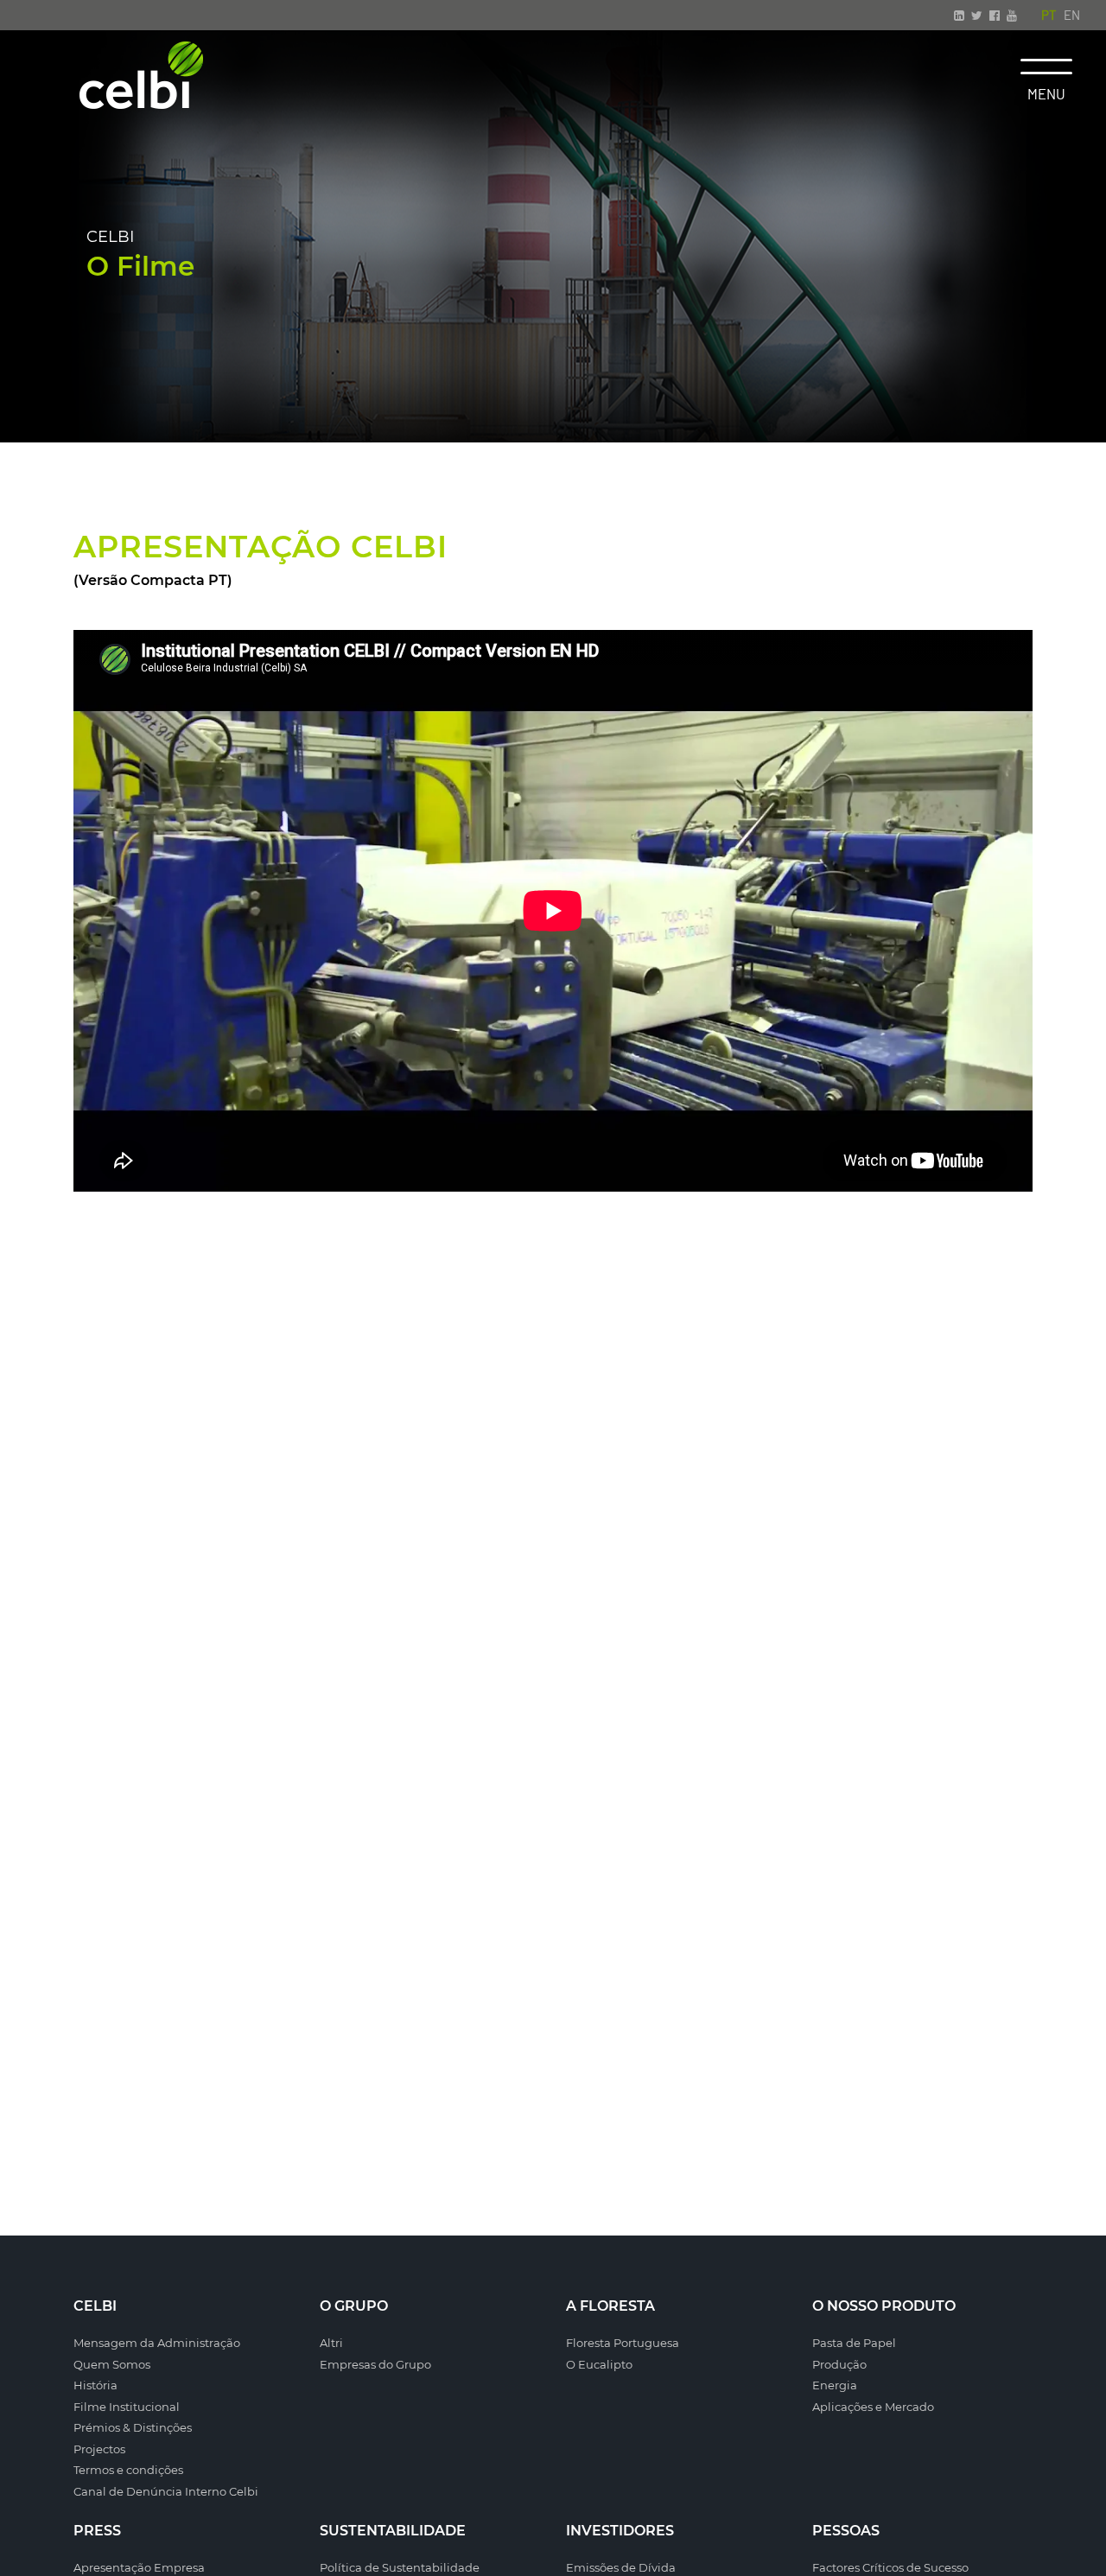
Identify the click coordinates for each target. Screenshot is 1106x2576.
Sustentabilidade (393, 2531)
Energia (835, 2385)
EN (1072, 15)
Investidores (620, 2531)
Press (97, 2531)
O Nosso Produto (884, 2306)
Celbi (95, 2306)
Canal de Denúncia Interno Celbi (166, 2491)
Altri (331, 2343)
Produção (839, 2364)
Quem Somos (112, 2364)
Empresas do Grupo (375, 2364)
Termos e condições (128, 2470)
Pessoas (846, 2531)
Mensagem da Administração (157, 2343)
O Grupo (354, 2306)
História (95, 2385)
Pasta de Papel (854, 2343)
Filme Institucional (127, 2407)
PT (1049, 15)
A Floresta (610, 2306)
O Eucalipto (599, 2364)
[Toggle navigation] (1046, 67)
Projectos (99, 2449)
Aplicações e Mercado (873, 2407)
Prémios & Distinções (133, 2427)
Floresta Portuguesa (623, 2343)
